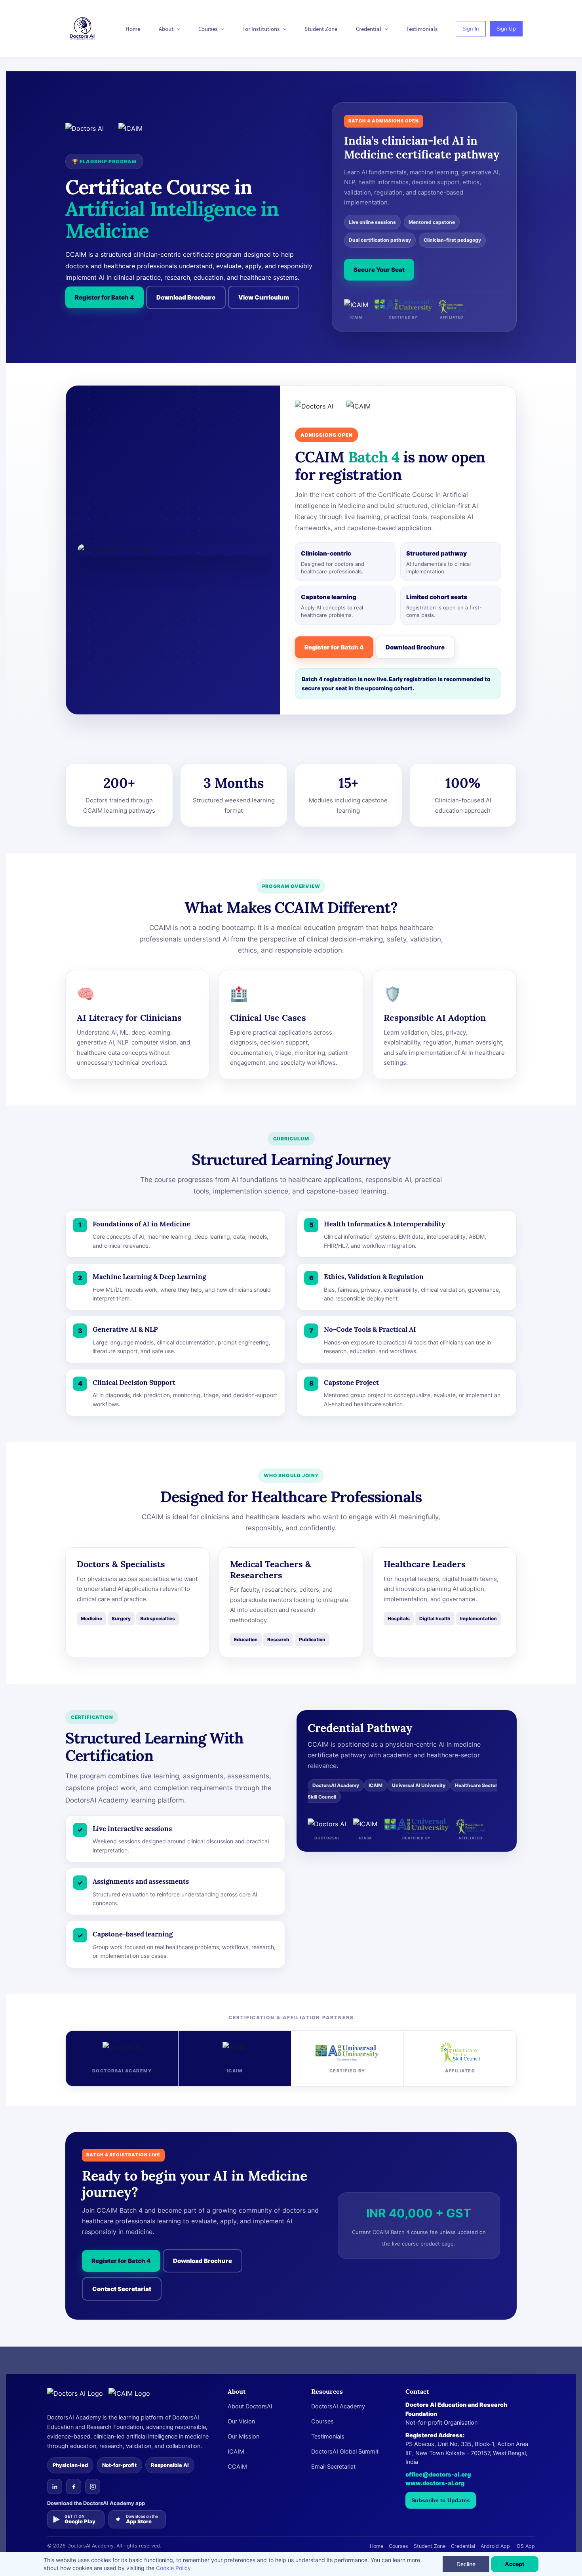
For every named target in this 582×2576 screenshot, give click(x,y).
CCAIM (237, 2467)
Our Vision (241, 2421)
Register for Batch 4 (105, 297)
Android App (495, 2546)
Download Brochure (186, 297)
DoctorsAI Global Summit (345, 2452)
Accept (515, 2564)
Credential (463, 2546)
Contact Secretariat (122, 2289)
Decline (466, 2564)
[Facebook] (74, 2486)
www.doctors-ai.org (435, 2483)
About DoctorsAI (250, 2406)
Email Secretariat (333, 2467)
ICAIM (236, 2452)
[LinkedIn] (55, 2486)
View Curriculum (264, 297)
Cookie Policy (173, 2568)
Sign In (471, 29)
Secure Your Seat (379, 270)
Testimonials (328, 2437)
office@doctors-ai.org (438, 2475)
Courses (322, 2421)
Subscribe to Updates (441, 2500)
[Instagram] (93, 2486)
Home (377, 2546)
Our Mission (243, 2437)
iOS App (525, 2546)
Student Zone (430, 2546)
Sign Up (506, 29)
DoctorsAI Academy (338, 2406)
